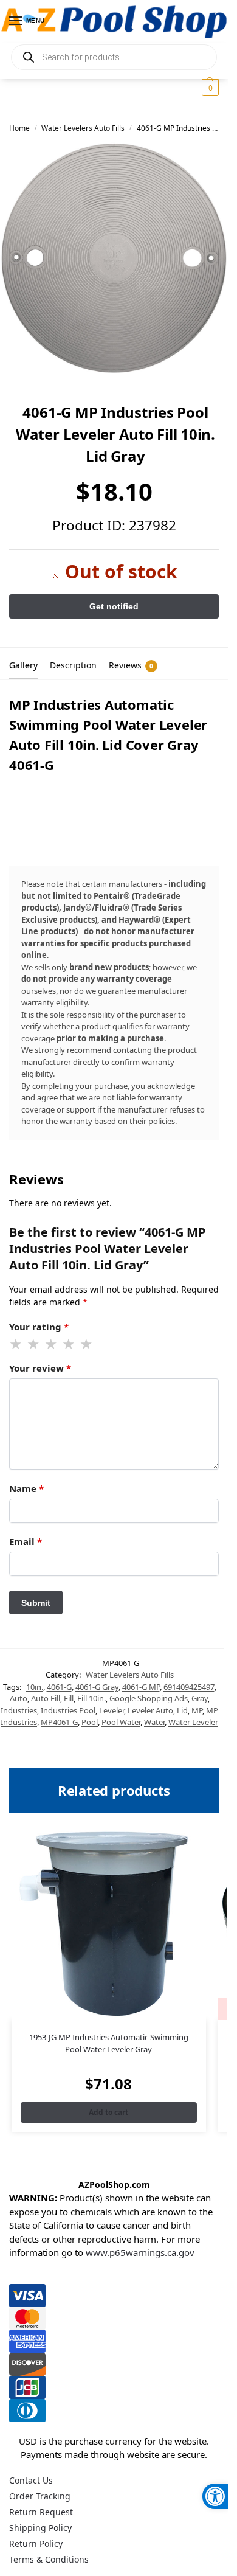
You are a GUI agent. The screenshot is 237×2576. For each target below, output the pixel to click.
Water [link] (154, 1722)
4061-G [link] (59, 1687)
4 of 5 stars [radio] (69, 1344)
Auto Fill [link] (46, 1698)
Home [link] (19, 128)
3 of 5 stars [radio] (52, 1344)
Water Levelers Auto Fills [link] (83, 128)
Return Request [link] (41, 2512)
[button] (209, 88)
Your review (40, 1368)
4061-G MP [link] (141, 1687)
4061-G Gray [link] (97, 1687)
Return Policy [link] (36, 2543)
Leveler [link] (112, 1710)
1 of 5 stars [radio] (16, 1344)
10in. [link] (35, 1687)
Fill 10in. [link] (91, 1698)
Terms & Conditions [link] (49, 2559)
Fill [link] (69, 1698)
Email (26, 1541)
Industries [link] (19, 1710)
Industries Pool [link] (68, 1710)
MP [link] (197, 1710)
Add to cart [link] (108, 2112)
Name (26, 1488)
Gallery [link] (23, 665)
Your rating (39, 1327)
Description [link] (73, 665)
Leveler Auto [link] (150, 1710)
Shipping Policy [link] (40, 2528)
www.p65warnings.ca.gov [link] (140, 2252)
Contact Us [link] (31, 2480)
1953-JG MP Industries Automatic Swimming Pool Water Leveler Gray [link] (109, 2043)
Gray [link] (200, 1698)
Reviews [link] (131, 665)
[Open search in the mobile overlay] (114, 57)
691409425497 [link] (189, 1687)
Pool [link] (90, 1722)
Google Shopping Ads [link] (149, 1698)
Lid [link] (182, 1710)
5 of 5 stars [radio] (87, 1344)
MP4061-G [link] (59, 1722)
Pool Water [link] (121, 1722)
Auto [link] (19, 1698)
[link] (215, 2496)
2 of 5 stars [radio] (34, 1344)
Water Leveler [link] (193, 1722)
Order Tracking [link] (40, 2496)
